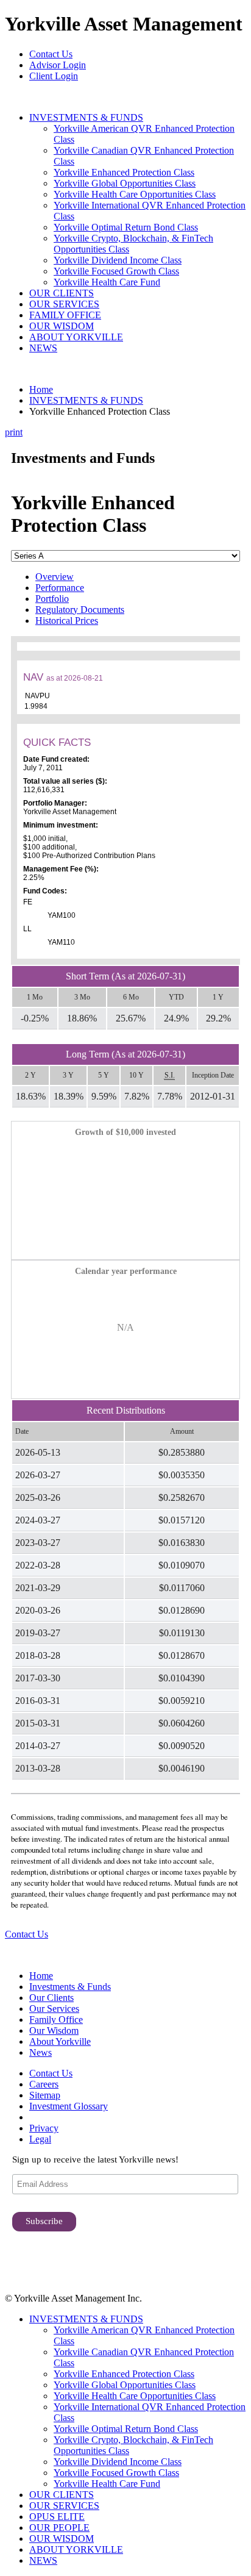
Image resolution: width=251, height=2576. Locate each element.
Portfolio (52, 599)
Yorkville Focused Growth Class (116, 271)
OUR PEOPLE (59, 2528)
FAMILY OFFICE (65, 315)
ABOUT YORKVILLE (76, 337)
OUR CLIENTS (62, 293)
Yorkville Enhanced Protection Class (124, 172)
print (14, 432)
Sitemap (45, 2095)
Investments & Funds (70, 1987)
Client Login (54, 76)
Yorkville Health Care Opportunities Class (135, 194)
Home (41, 389)
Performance (60, 588)
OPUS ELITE (57, 2517)
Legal (40, 2139)
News (41, 2052)
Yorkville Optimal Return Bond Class (126, 227)
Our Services (54, 2009)
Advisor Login (58, 65)
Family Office (56, 2020)
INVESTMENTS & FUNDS (86, 117)
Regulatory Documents (80, 610)
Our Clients (51, 1998)
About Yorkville (60, 2041)
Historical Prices (67, 621)
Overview (55, 577)
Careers (44, 2084)
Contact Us (51, 54)
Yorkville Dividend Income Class (118, 260)
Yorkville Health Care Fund (107, 282)
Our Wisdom (54, 2030)
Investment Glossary (69, 2106)
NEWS (43, 348)
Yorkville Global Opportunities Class (125, 183)
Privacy (44, 2128)
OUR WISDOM (62, 326)
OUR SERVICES (64, 304)
